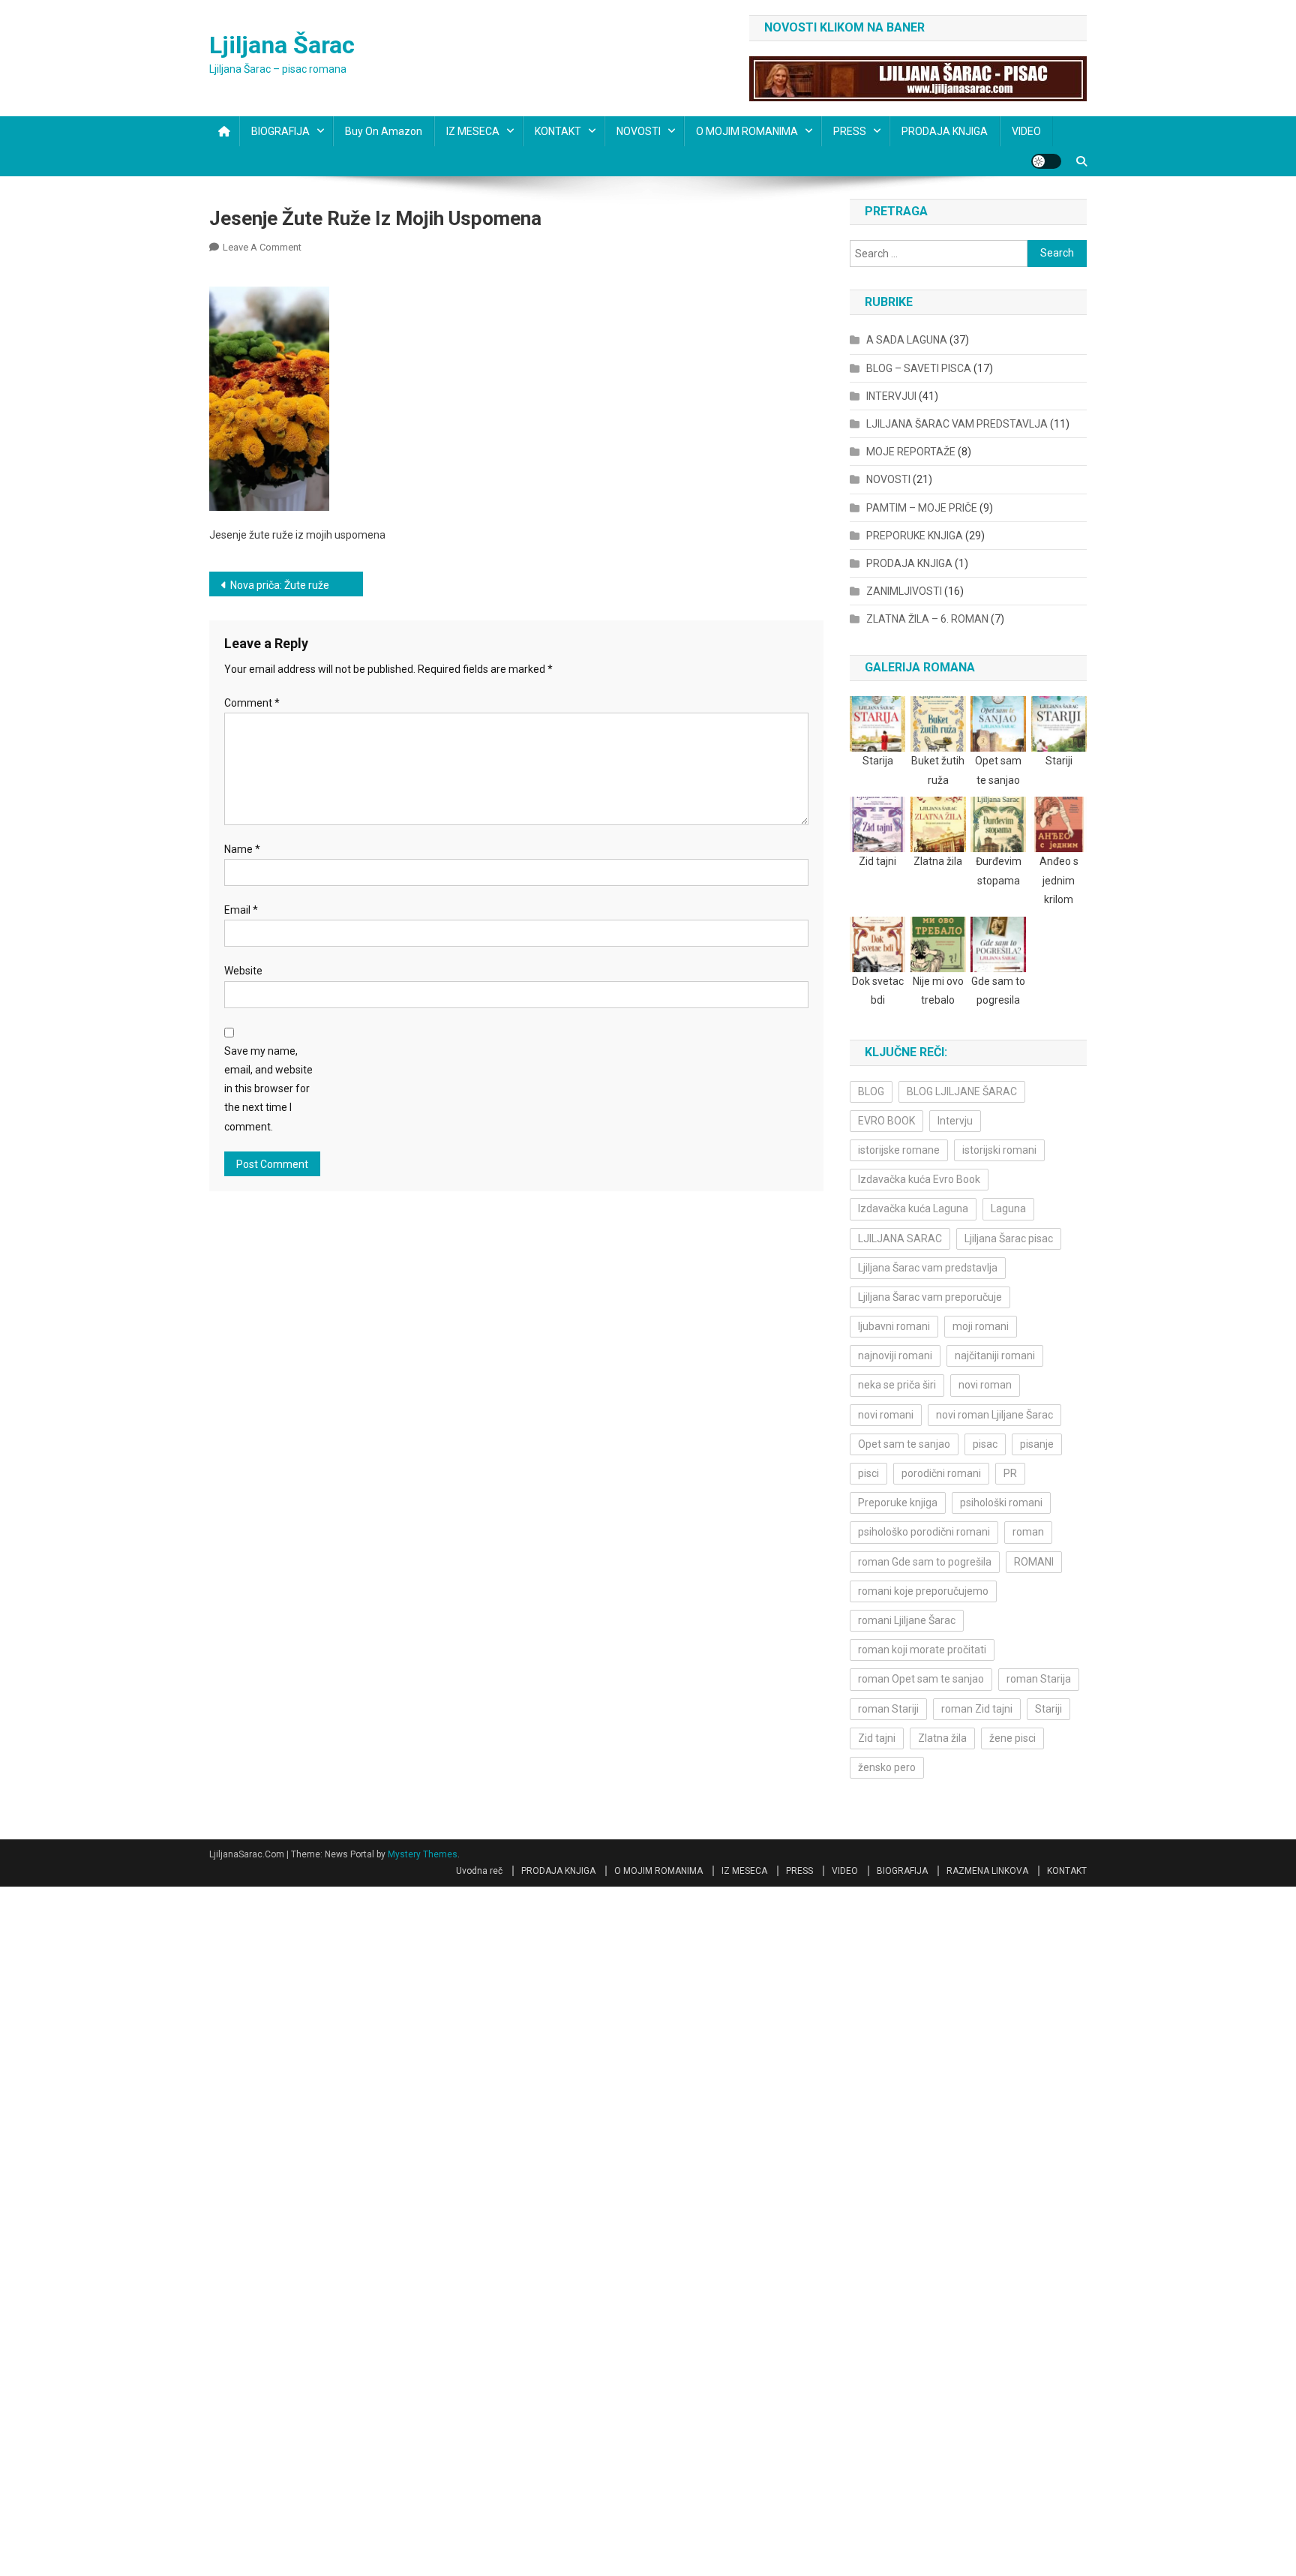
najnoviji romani (895, 1356)
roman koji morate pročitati (922, 1650)
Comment (252, 703)
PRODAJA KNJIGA (945, 131)
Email (241, 910)
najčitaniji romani (995, 1356)
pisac (985, 1444)
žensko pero (887, 1767)
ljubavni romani (894, 1326)
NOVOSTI (639, 131)
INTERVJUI (891, 396)
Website (243, 971)
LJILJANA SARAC (900, 1238)
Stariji (1048, 1709)
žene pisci (1012, 1738)
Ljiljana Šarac (282, 45)
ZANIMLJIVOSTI (904, 591)
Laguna (1008, 1208)
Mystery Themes (423, 1854)
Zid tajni (877, 1738)
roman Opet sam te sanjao (921, 1679)
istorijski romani (999, 1150)
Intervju (955, 1121)
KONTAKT (558, 131)
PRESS (850, 131)
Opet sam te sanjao (904, 1444)
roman (1028, 1532)
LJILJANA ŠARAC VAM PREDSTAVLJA (957, 424)
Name (242, 849)
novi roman (985, 1385)
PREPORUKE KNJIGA (915, 536)
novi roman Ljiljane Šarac (994, 1415)
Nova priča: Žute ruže (280, 585)
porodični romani (941, 1473)
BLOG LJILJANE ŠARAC (962, 1091)
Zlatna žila (942, 1738)
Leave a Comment (262, 247)
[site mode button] (1046, 161)
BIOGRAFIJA (280, 131)
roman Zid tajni (977, 1709)
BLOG (871, 1091)
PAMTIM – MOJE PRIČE (922, 508)
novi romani (886, 1415)
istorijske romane (899, 1150)
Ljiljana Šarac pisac (1009, 1238)
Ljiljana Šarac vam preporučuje (930, 1297)
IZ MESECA (473, 131)
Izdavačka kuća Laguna (913, 1208)
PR (1010, 1473)
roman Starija (1039, 1679)
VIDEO (1026, 131)
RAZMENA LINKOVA (987, 1871)
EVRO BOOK (886, 1121)
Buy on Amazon (384, 131)
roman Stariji (888, 1709)
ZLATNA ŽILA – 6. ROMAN (927, 619)
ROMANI (1034, 1562)
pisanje (1037, 1444)
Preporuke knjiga (898, 1503)
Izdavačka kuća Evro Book (919, 1179)
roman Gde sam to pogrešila (925, 1562)
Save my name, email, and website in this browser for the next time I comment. (268, 1089)
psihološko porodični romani (924, 1532)
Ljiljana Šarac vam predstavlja (928, 1268)
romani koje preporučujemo (923, 1591)
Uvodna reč (479, 1871)
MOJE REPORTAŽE (911, 452)
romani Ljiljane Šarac (907, 1620)
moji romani (981, 1326)
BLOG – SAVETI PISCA (919, 368)
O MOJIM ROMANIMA (747, 131)
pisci (868, 1473)
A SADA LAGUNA (907, 340)
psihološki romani (1001, 1503)
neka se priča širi (897, 1385)
